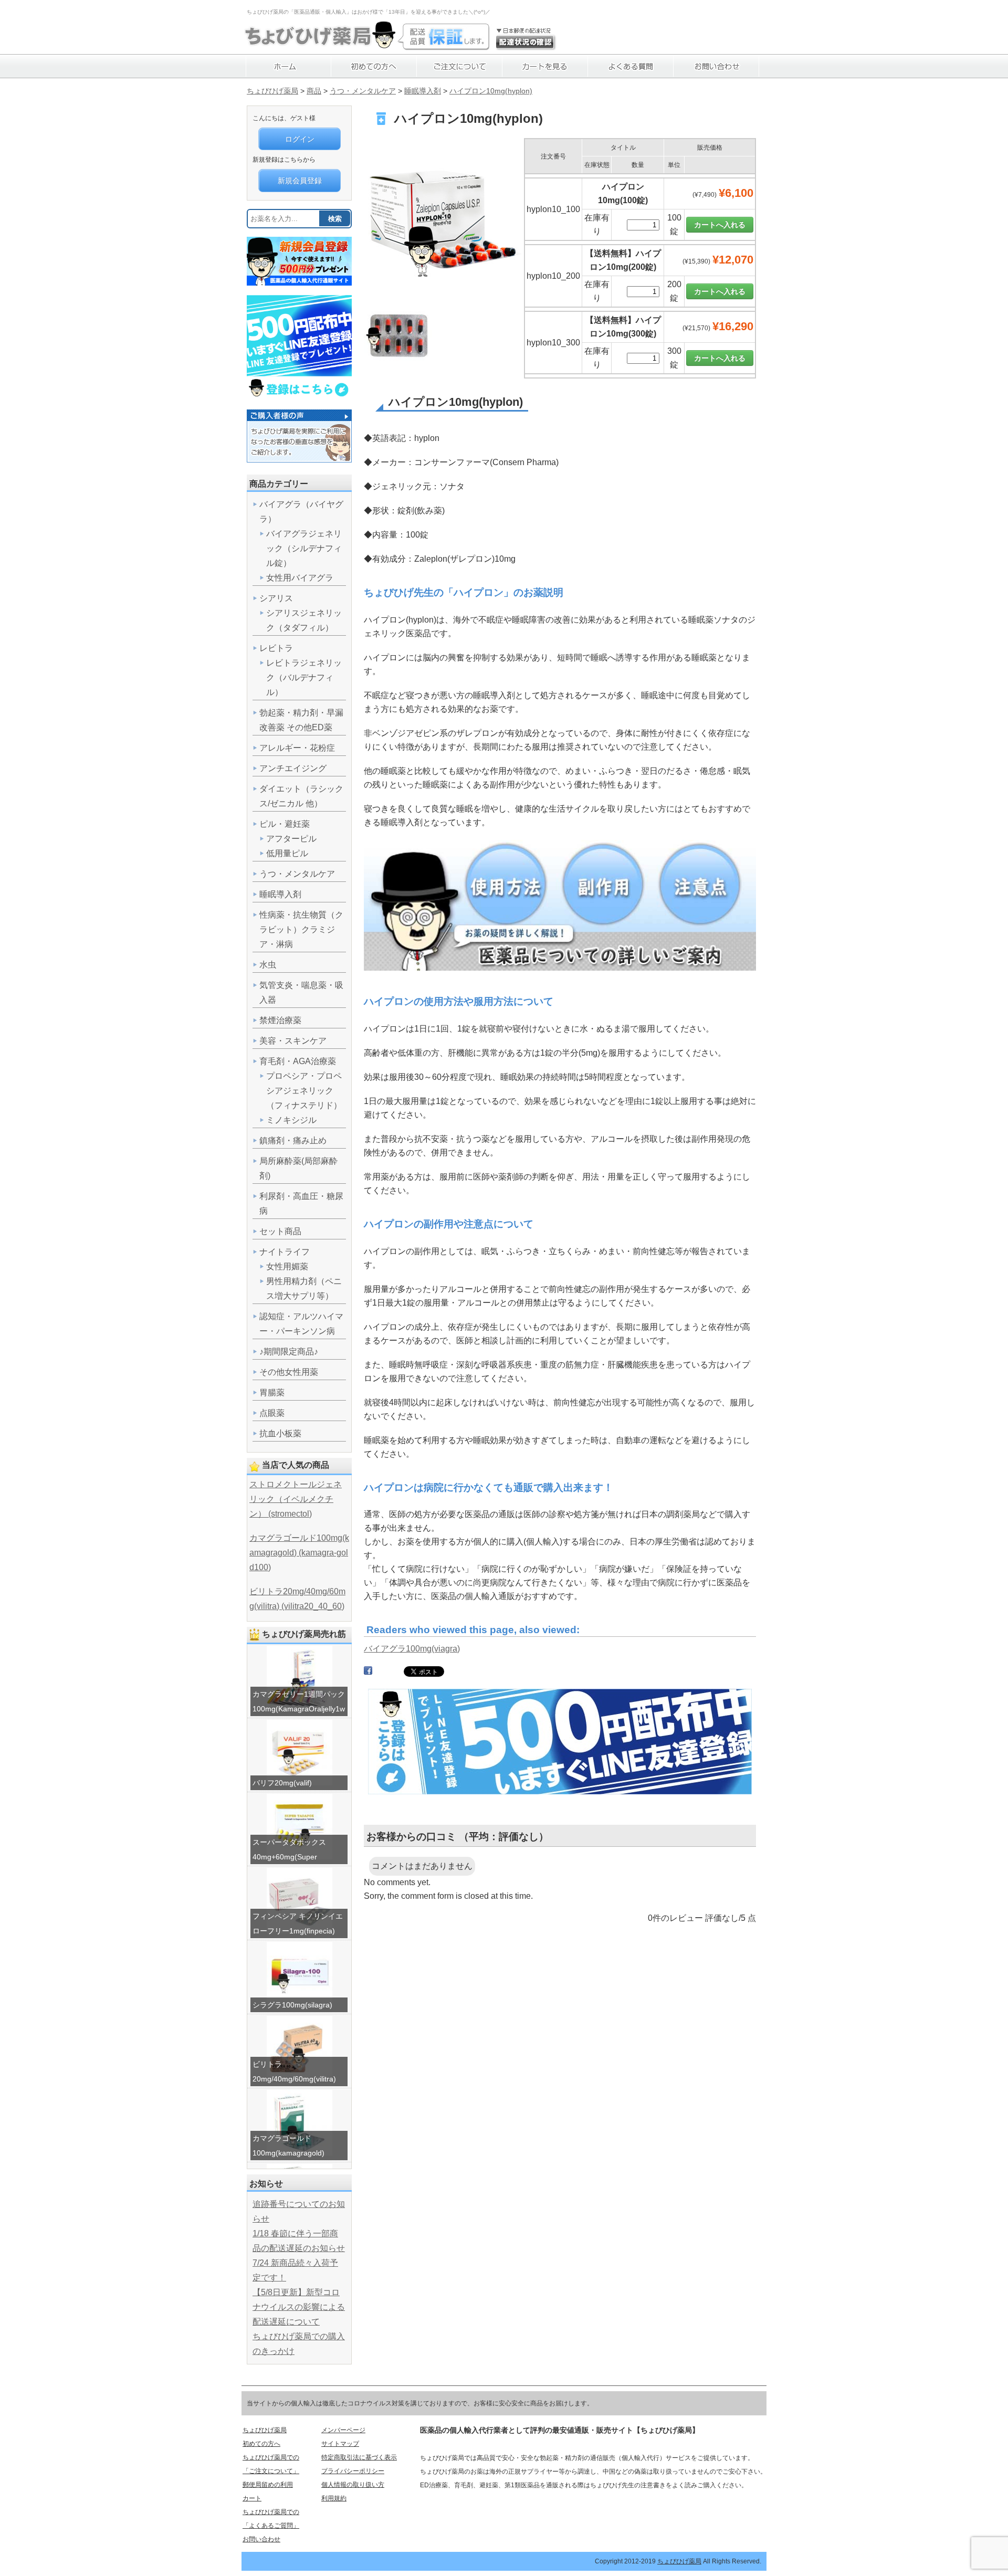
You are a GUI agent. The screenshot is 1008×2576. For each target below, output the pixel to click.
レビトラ (276, 648)
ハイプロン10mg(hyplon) (491, 91)
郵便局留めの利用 (268, 2485)
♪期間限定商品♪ (289, 1352)
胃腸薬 (272, 1392)
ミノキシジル (291, 1120)
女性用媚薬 (287, 1266)
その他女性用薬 (289, 1372)
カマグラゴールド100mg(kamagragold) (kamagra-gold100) (299, 1553)
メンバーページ (343, 2430)
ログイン (300, 139)
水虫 (268, 965)
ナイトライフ (285, 1252)
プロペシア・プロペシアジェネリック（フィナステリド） (304, 1091)
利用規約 (334, 2498)
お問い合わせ (261, 2539)
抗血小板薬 (280, 1433)
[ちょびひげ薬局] (320, 45)
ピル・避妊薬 (285, 824)
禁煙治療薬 (280, 1020)
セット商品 (280, 1231)
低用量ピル (287, 853)
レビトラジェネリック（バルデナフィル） (304, 677)
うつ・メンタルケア (363, 91)
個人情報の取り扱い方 (353, 2485)
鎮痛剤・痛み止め (293, 1140)
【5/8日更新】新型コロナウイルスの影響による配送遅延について (299, 2307)
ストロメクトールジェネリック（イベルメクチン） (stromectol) (296, 1499)
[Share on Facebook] (368, 1673)
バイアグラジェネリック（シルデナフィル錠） (304, 548)
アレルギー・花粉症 (297, 748)
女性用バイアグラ (300, 578)
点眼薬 (272, 1413)
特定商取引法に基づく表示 (359, 2457)
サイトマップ (340, 2444)
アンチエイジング (293, 768)
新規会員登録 (300, 181)
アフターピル (291, 839)
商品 (314, 91)
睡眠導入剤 (423, 91)
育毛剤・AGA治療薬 (298, 1061)
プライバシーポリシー (353, 2471)
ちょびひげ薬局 (272, 91)
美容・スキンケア (293, 1041)
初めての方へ (261, 2444)
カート (252, 2498)
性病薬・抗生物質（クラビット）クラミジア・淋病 (301, 929)
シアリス (276, 598)
